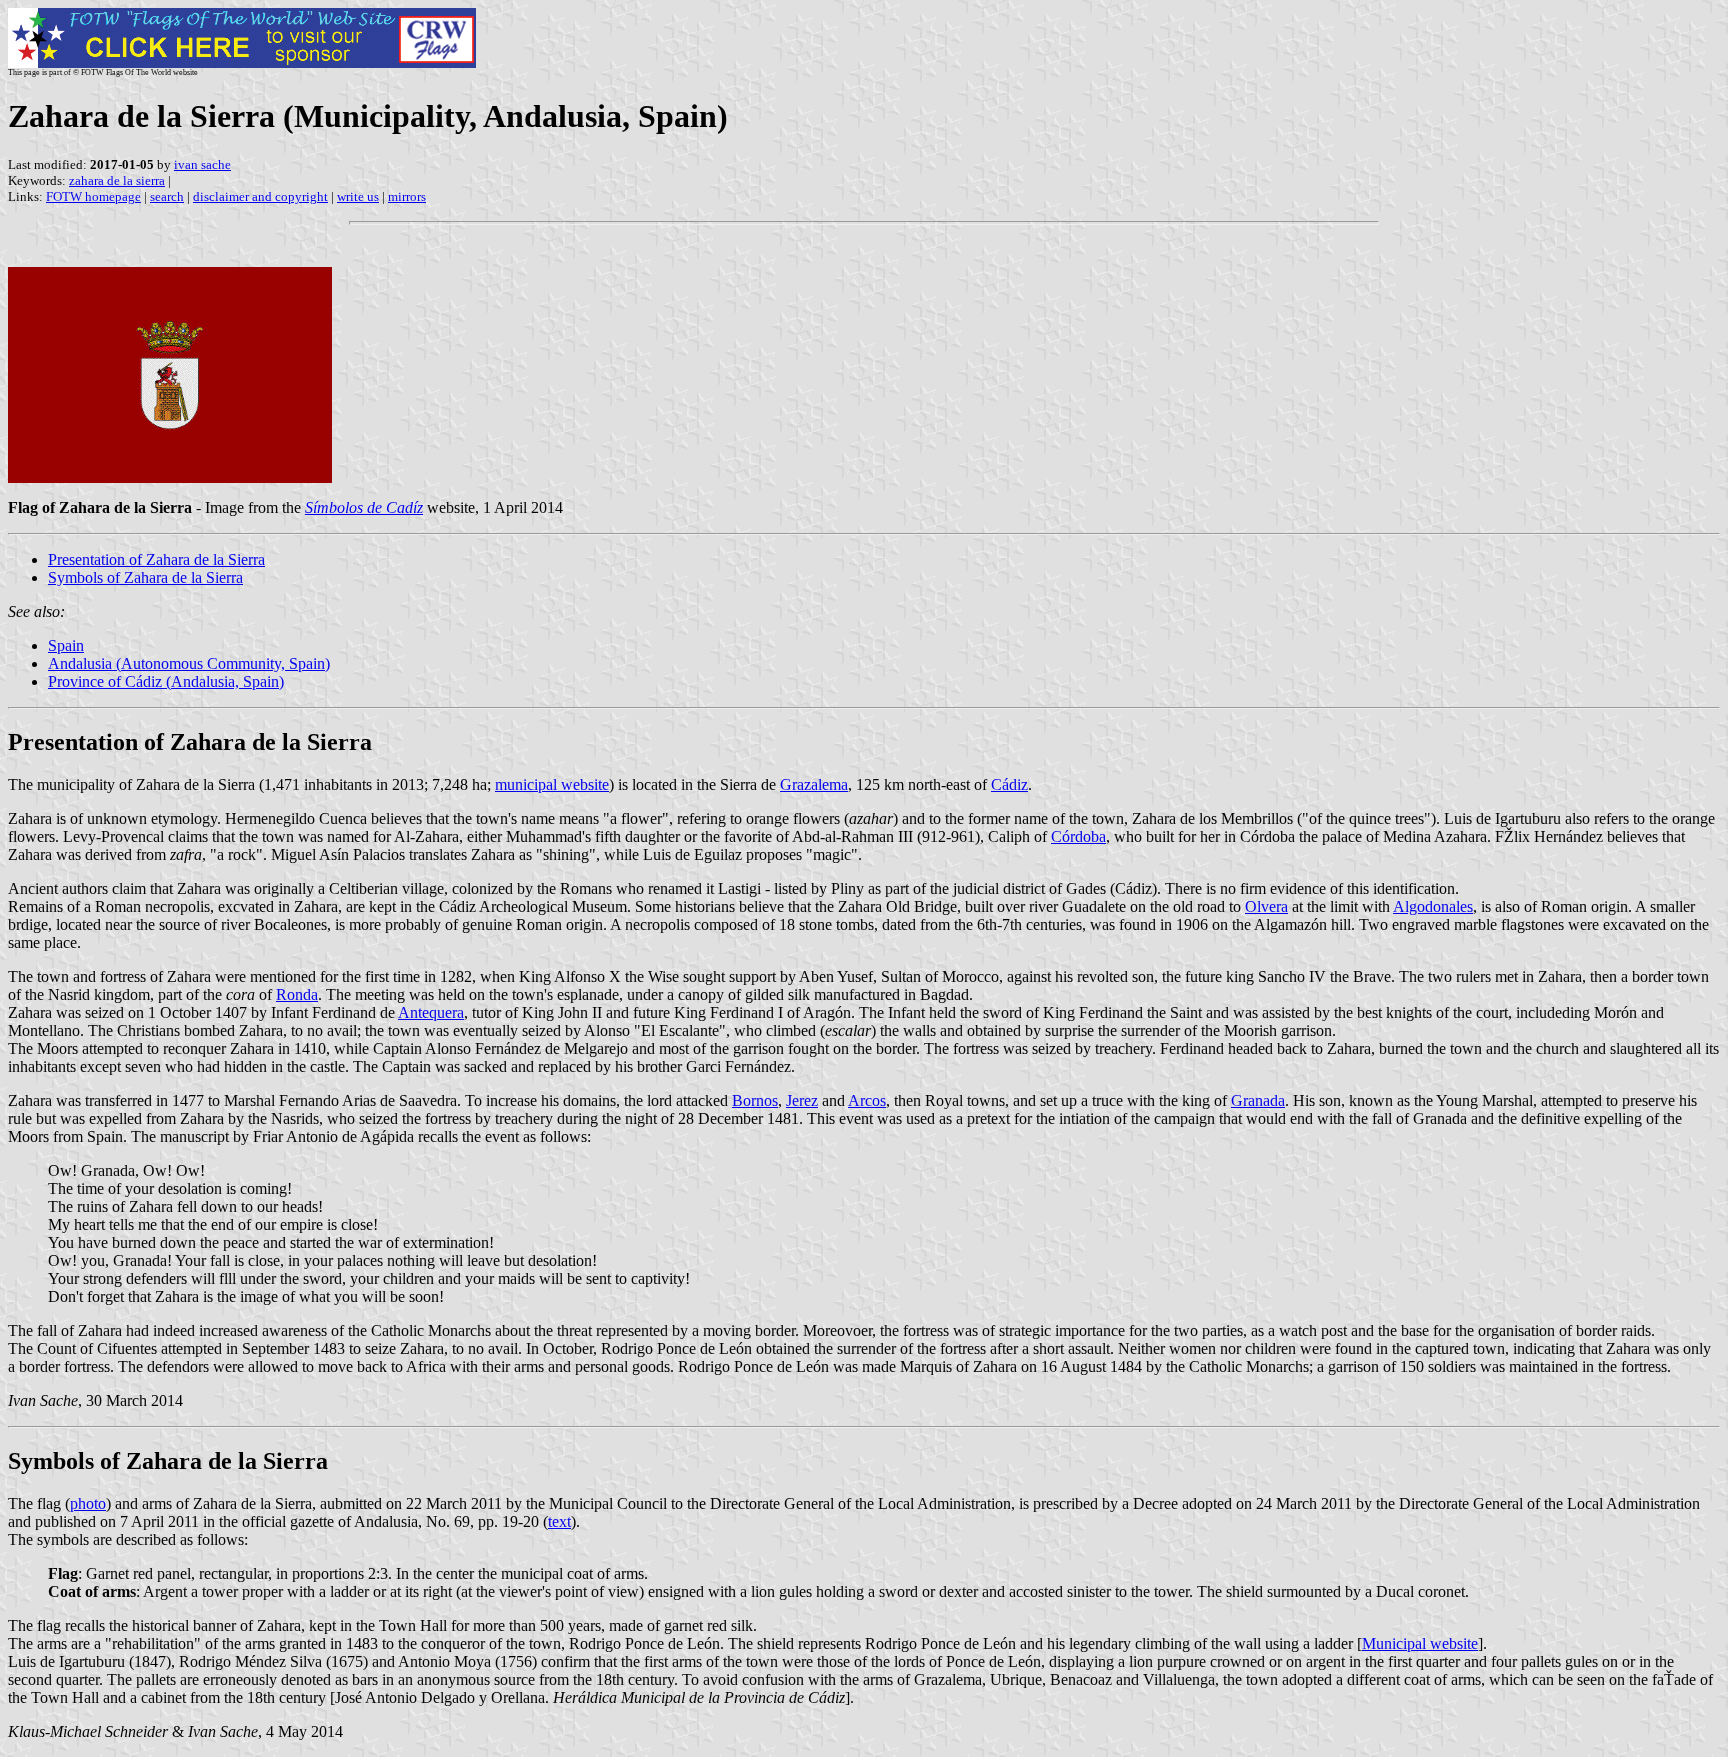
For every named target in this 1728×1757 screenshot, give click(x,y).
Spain (66, 645)
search (167, 196)
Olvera (1266, 906)
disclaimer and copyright (260, 196)
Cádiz (1009, 784)
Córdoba (1078, 836)
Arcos (867, 1100)
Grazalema (814, 784)
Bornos (755, 1100)
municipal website (552, 784)
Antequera (431, 1012)
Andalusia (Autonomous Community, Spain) (189, 663)
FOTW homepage (93, 196)
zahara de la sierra (117, 180)
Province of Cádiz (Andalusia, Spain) (166, 681)
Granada (1258, 1100)
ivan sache (202, 164)
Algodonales (1433, 906)
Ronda (297, 994)
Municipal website (1420, 1643)
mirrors (407, 196)
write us (358, 196)
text (559, 1521)
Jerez (802, 1100)
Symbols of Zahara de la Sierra (145, 577)
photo (88, 1503)
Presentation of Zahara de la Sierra (156, 559)
